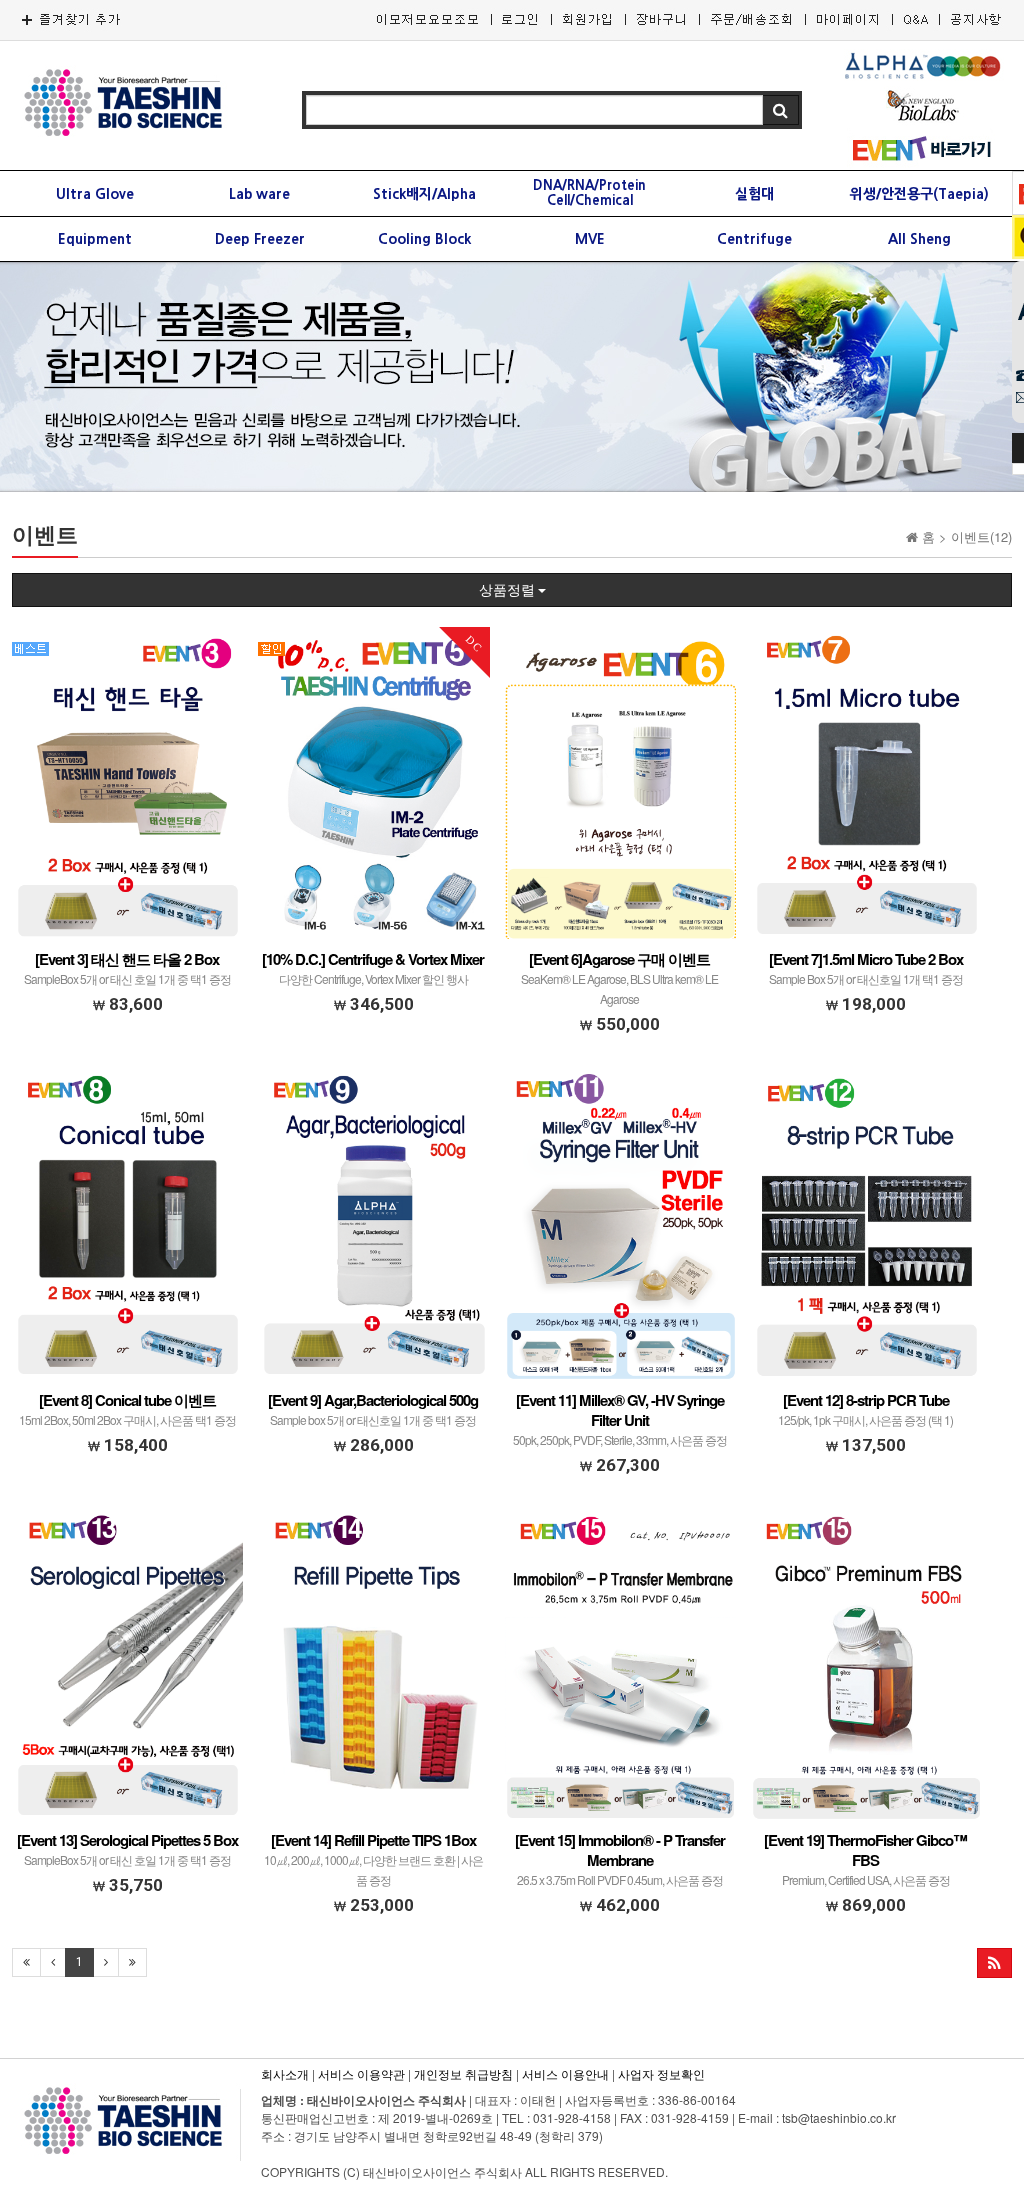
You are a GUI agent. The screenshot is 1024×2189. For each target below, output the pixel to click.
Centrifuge (754, 239)
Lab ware (259, 194)
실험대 (754, 194)
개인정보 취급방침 (463, 2073)
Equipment (95, 239)
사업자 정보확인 (661, 2073)
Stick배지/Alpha (424, 194)
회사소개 (285, 2073)
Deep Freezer (260, 239)
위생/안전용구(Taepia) (919, 194)
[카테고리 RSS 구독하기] (994, 1963)
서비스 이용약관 (361, 2073)
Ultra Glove (95, 194)
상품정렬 (508, 590)
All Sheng (919, 239)
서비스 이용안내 (565, 2073)
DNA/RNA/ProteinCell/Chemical (589, 193)
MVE (590, 239)
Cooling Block (424, 239)
